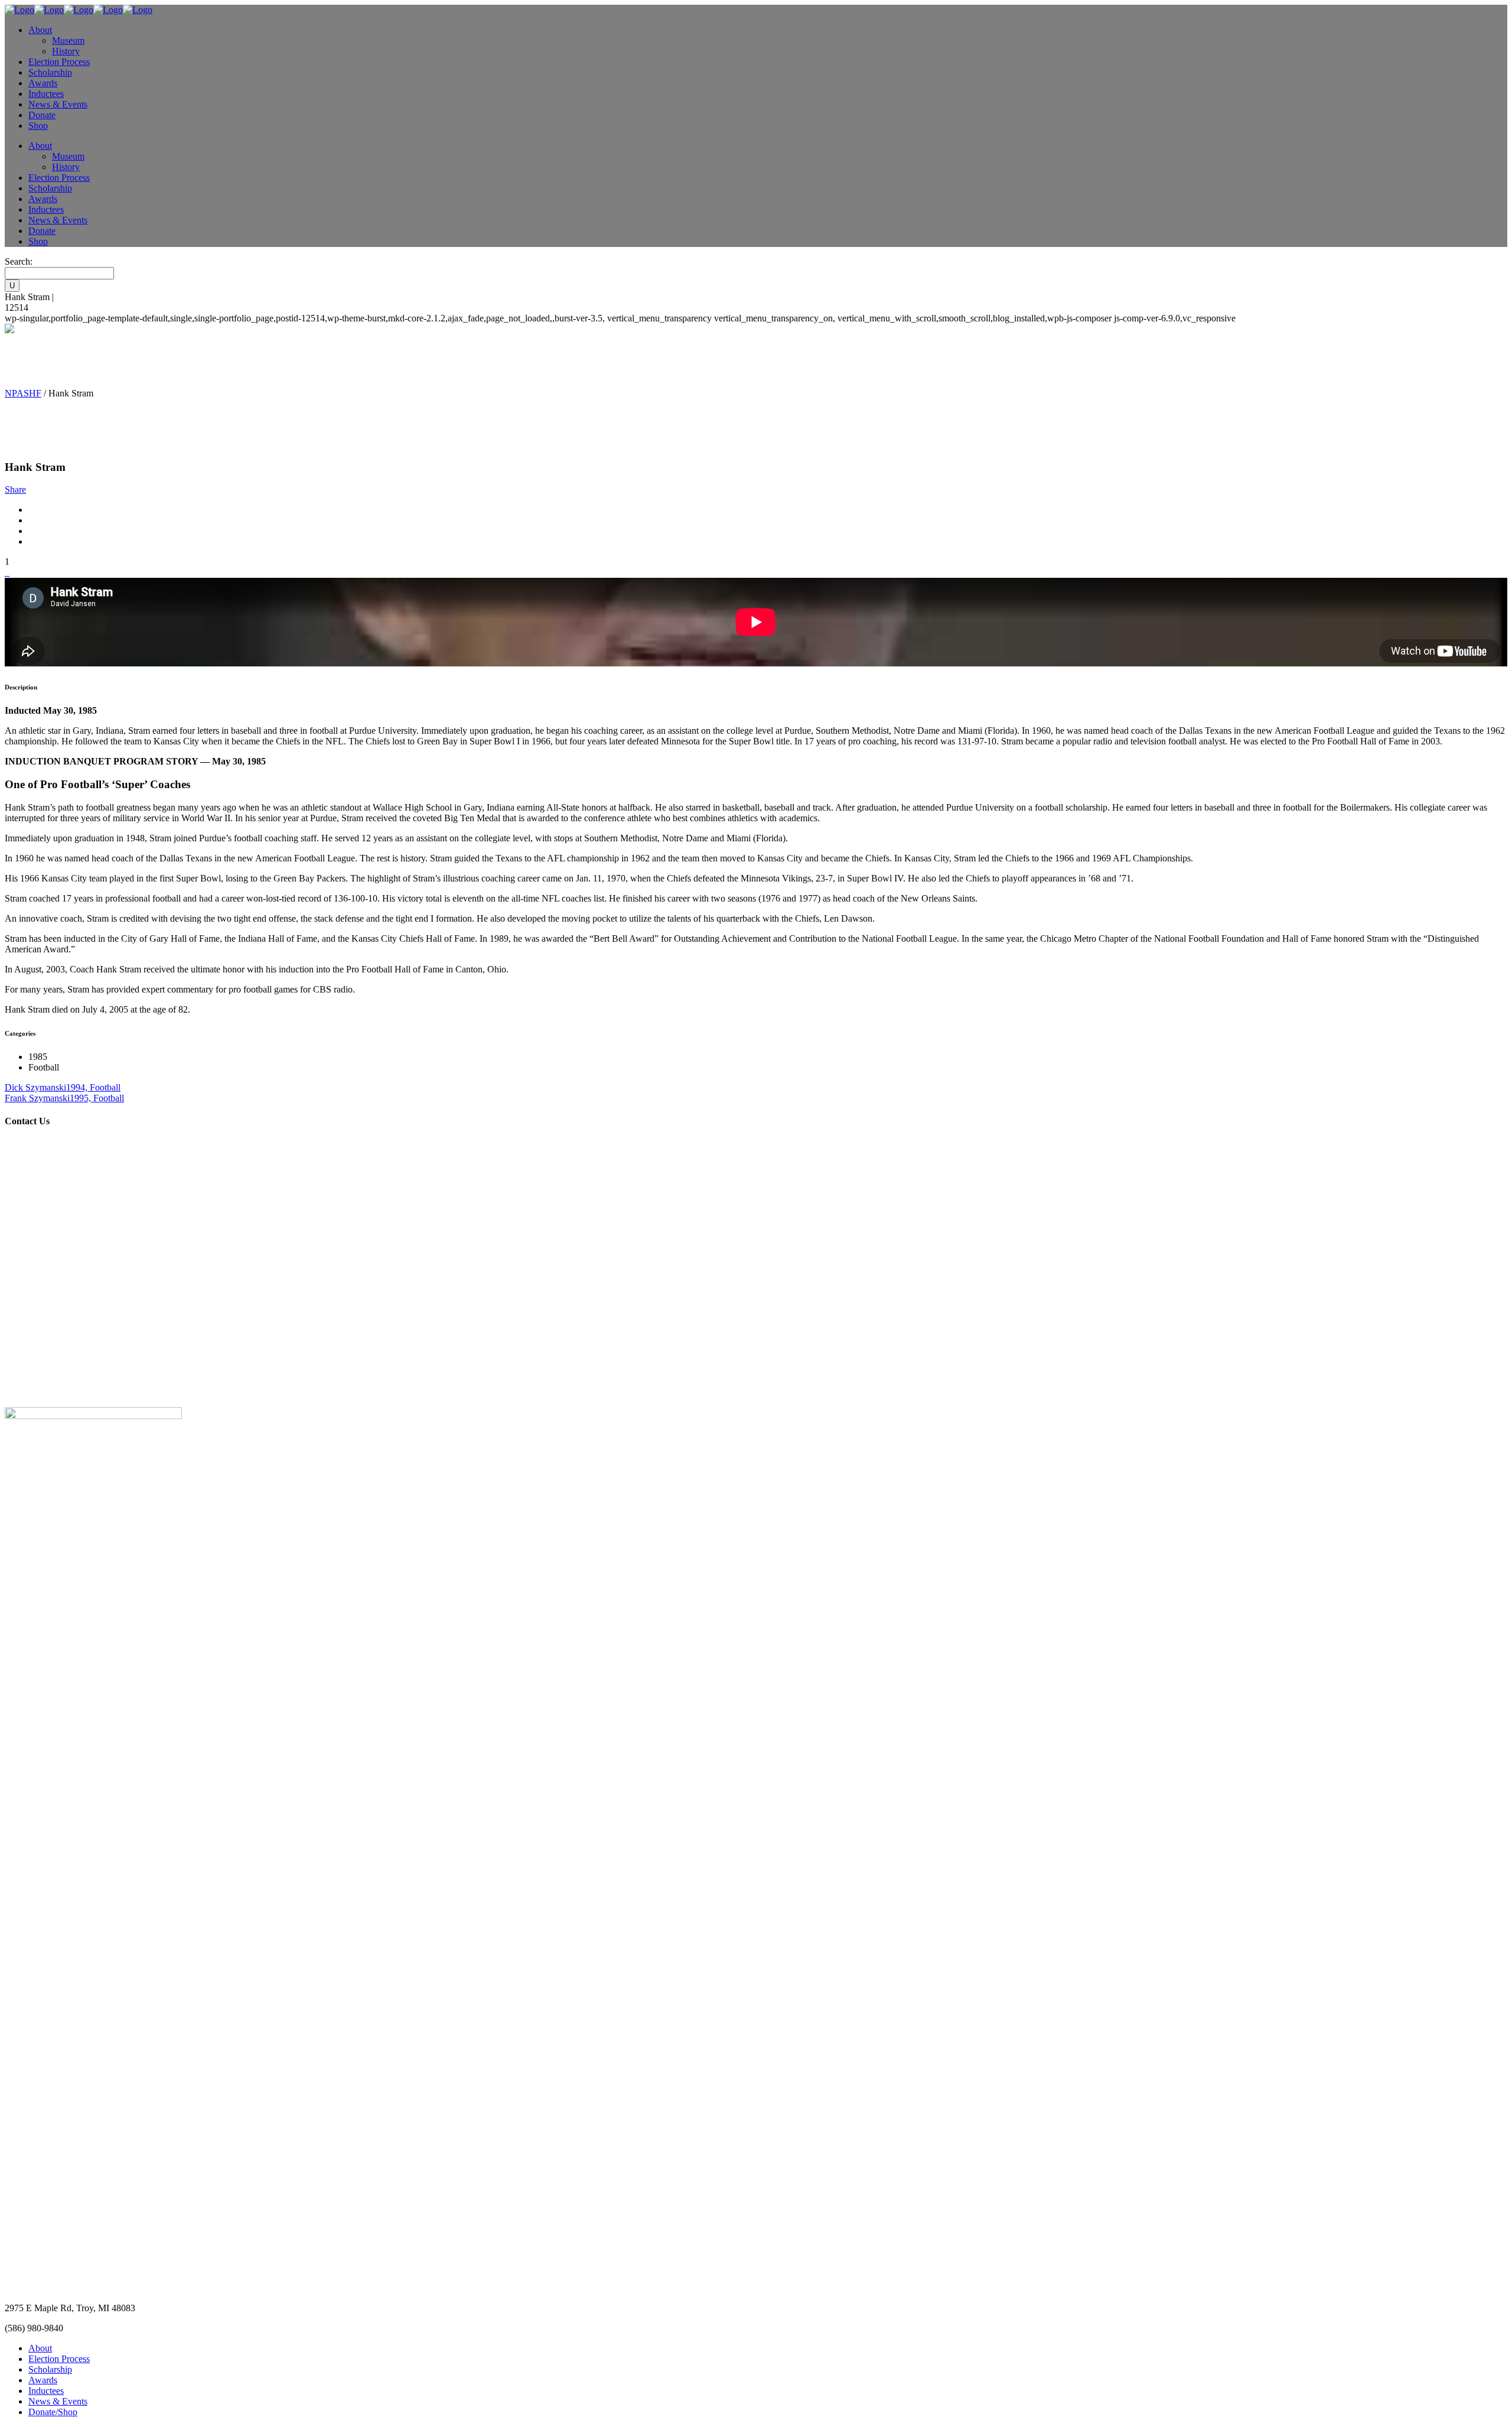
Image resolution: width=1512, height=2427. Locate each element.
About (40, 2348)
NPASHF (23, 393)
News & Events (58, 2401)
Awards (43, 2380)
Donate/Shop (53, 2412)
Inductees (46, 2391)
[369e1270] (8, 572)
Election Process (59, 2359)
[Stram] (6, 572)
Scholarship (50, 2369)
